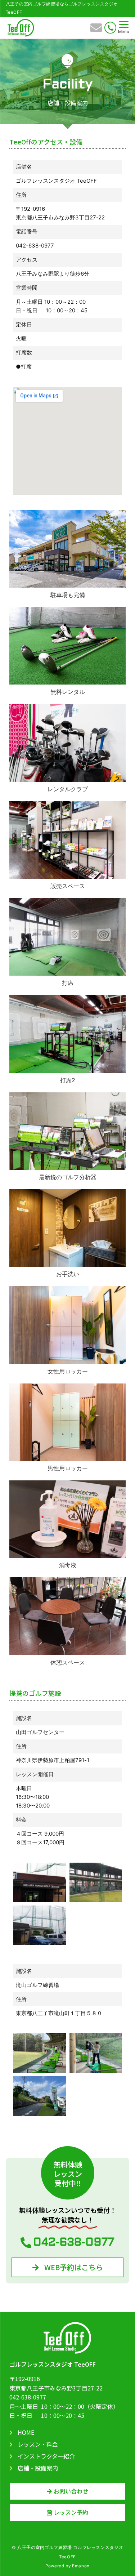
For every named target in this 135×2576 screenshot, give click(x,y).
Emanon (81, 2566)
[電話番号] (110, 28)
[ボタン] (96, 30)
